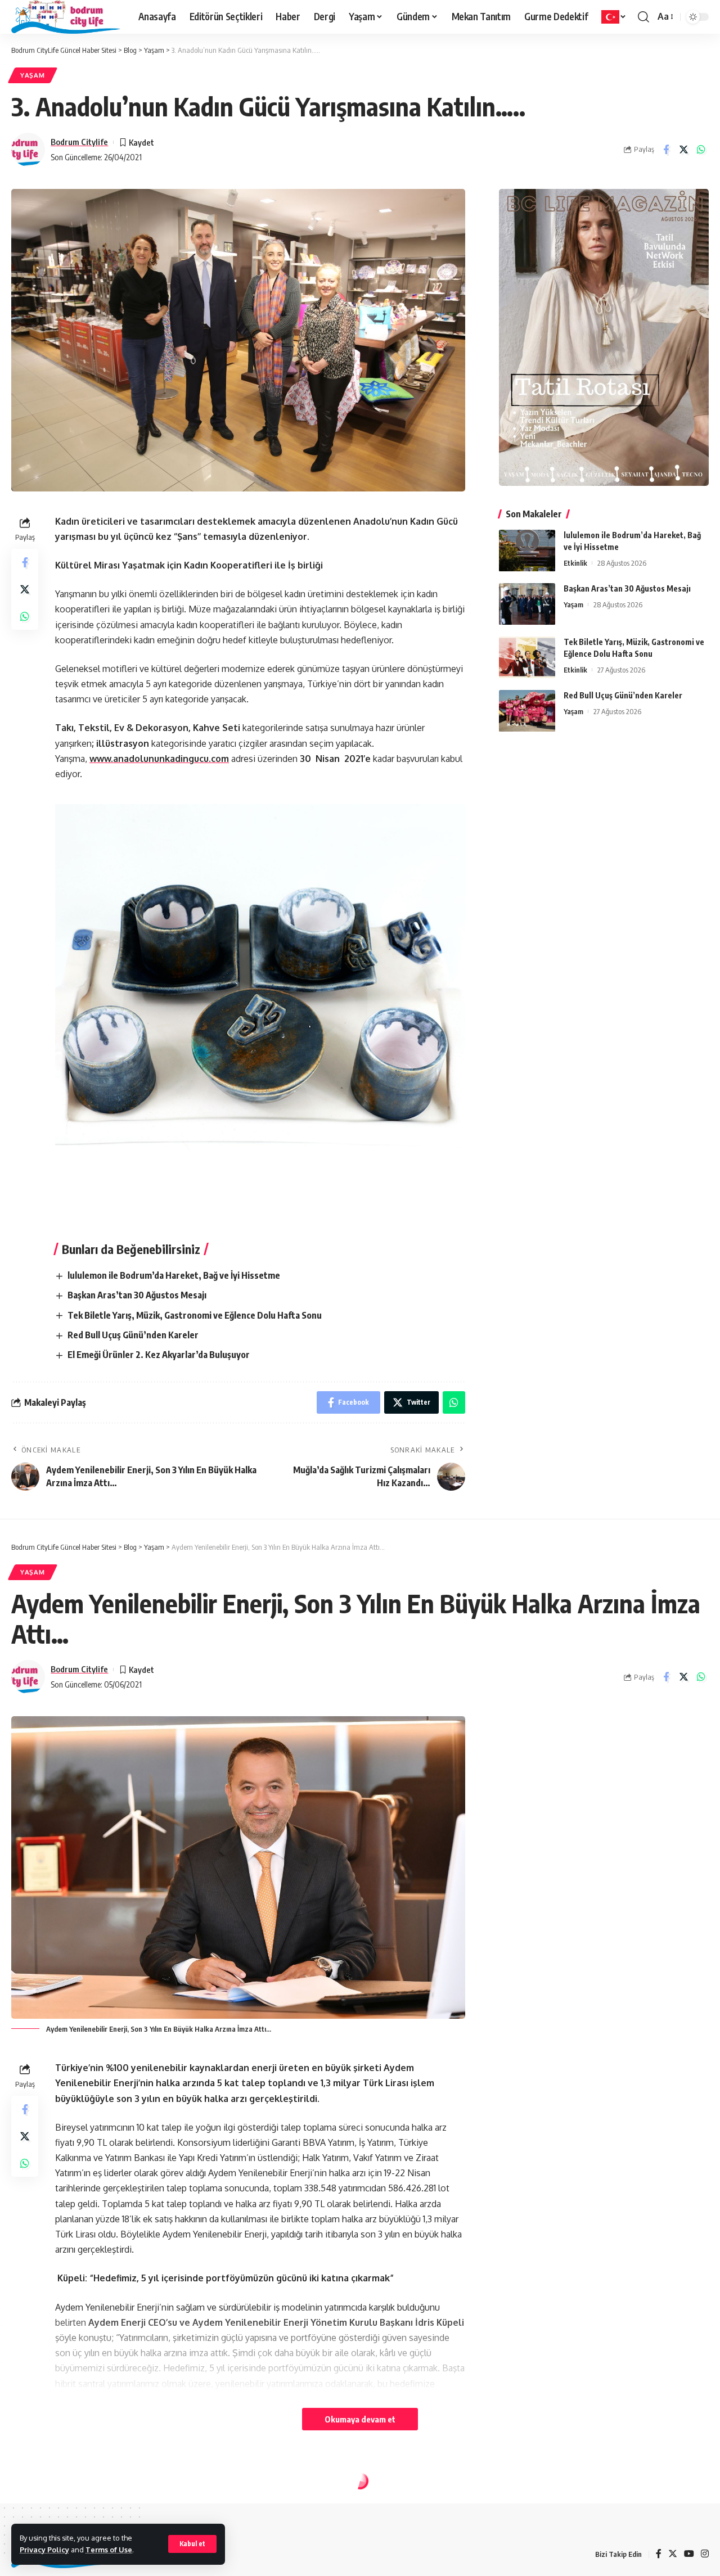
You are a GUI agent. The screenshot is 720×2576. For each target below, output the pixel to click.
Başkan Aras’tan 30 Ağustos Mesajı (137, 1295)
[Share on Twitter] (683, 150)
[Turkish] (614, 17)
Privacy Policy (44, 2550)
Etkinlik (575, 563)
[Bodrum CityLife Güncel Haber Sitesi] (66, 17)
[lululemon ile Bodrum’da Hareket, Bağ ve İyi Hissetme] (527, 551)
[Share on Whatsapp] (701, 150)
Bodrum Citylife (79, 142)
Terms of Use (109, 2550)
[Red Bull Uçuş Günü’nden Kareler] (527, 711)
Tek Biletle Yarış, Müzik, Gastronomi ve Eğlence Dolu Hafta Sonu (195, 1315)
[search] (643, 17)
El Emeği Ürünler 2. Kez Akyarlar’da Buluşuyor (159, 1355)
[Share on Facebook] (666, 150)
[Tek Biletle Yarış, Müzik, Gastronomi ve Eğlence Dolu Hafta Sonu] (527, 658)
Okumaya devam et (360, 2419)
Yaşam (33, 75)
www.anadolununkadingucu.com (159, 759)
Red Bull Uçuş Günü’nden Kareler (133, 1335)
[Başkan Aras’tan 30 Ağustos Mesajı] (527, 604)
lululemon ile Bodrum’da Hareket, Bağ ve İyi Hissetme (174, 1275)
